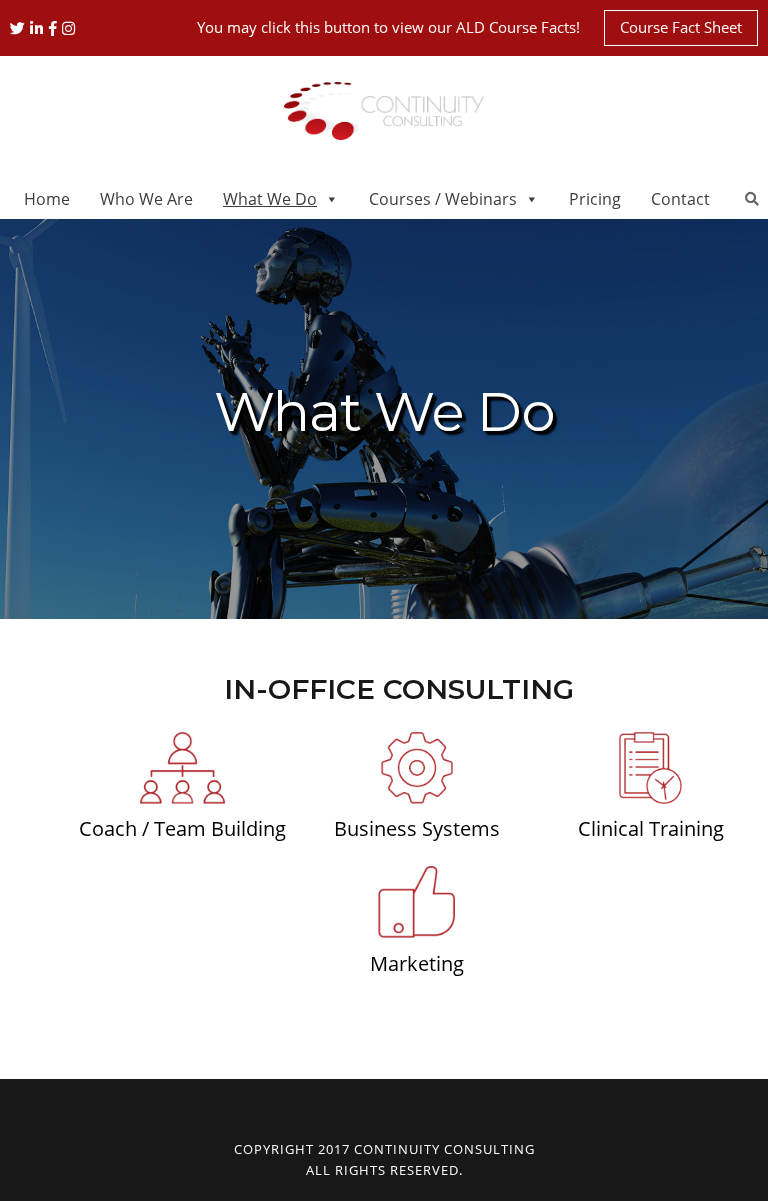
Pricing (595, 199)
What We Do (270, 199)
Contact (680, 199)
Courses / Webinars (443, 199)
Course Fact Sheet (681, 27)
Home (47, 199)
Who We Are (146, 199)
